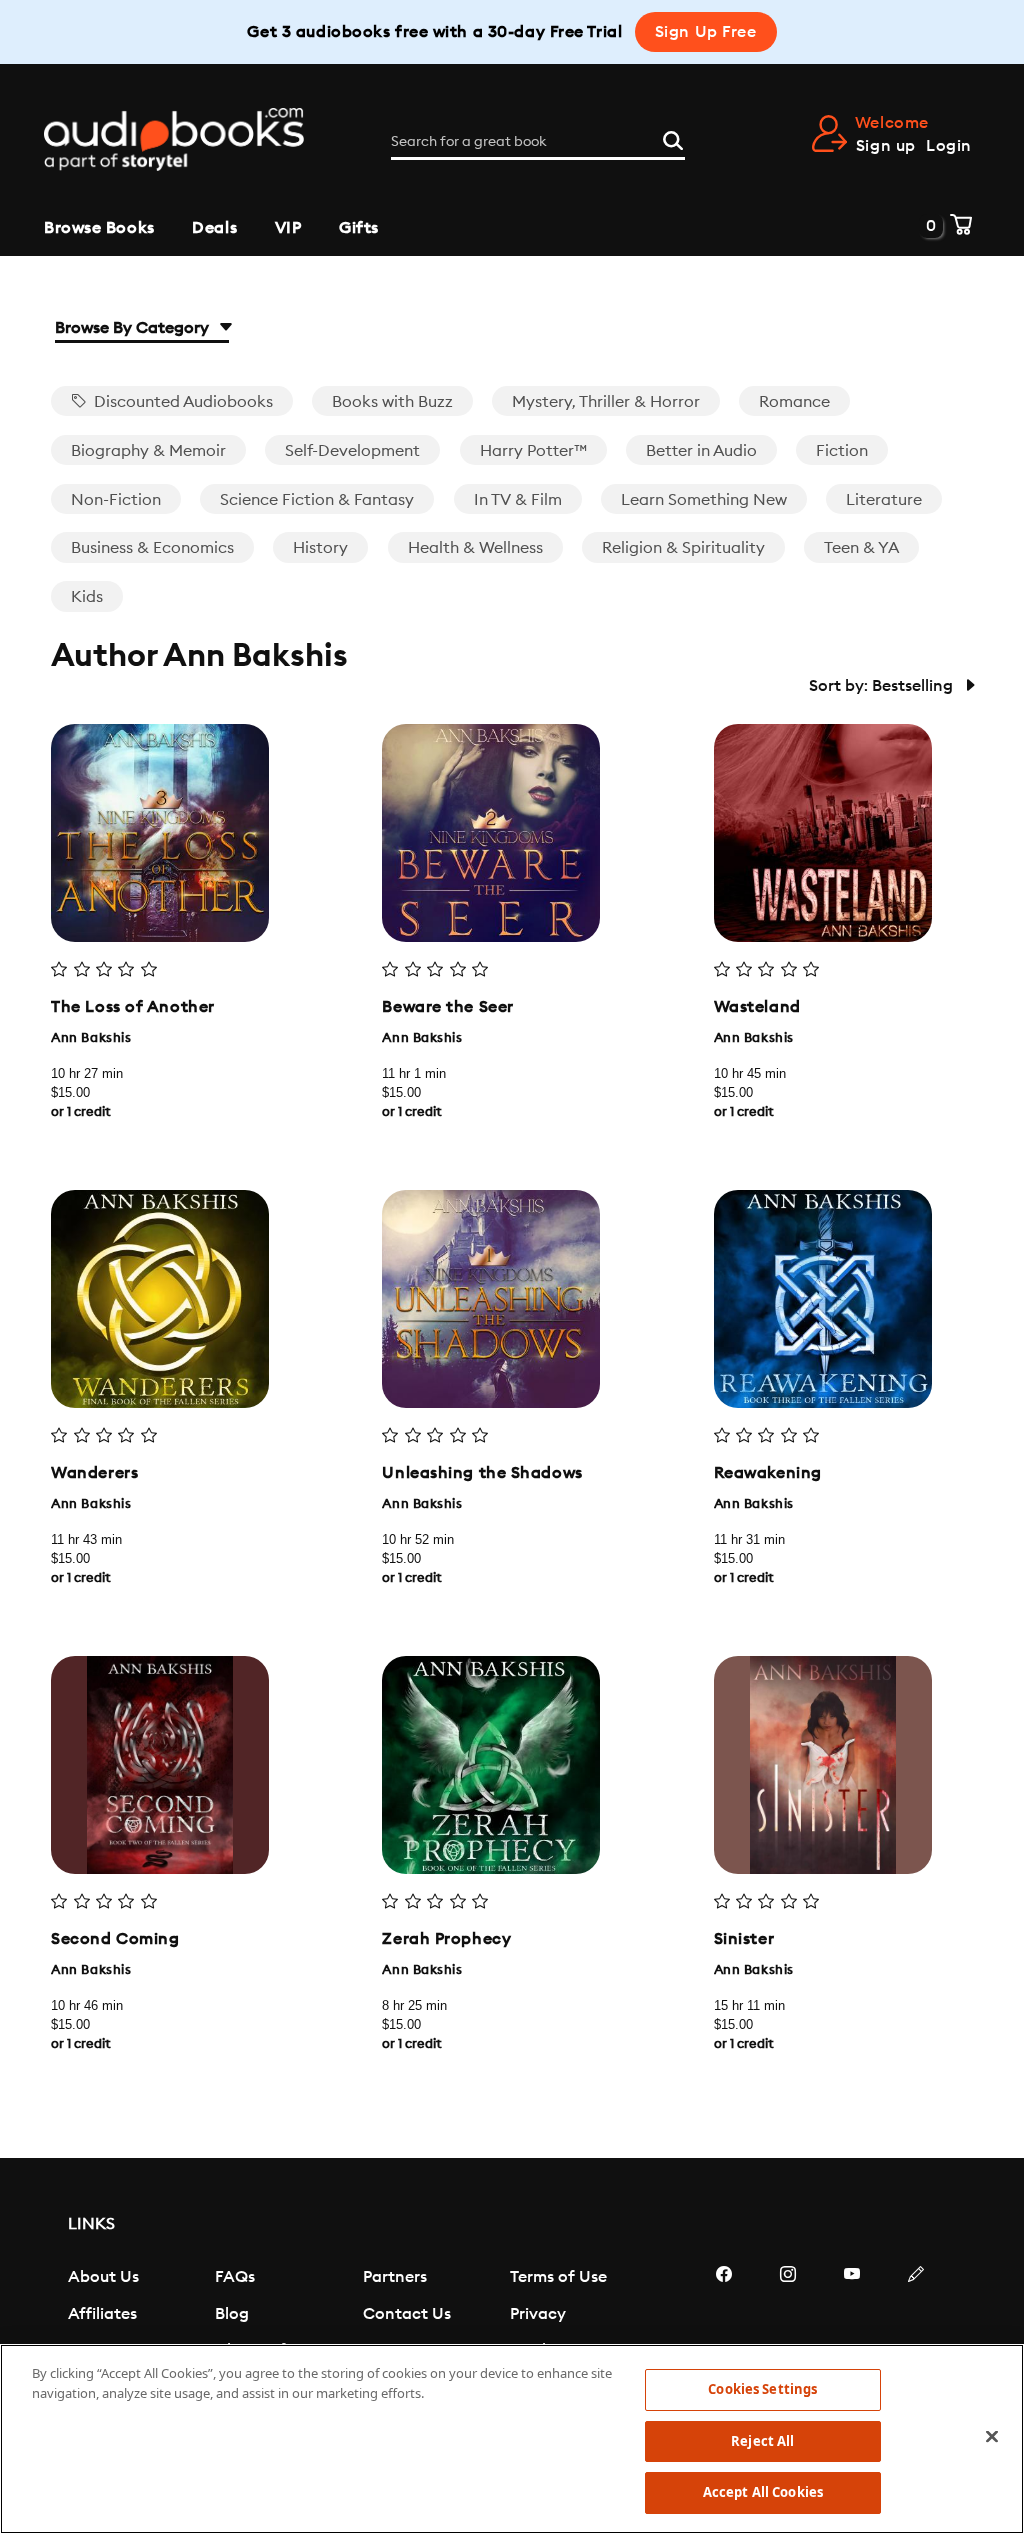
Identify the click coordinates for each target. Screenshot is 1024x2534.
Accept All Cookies (763, 2492)
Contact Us (407, 2314)
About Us (103, 2277)
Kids (87, 597)
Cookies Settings (762, 2389)
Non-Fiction (116, 500)
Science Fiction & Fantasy (317, 500)
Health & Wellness (475, 548)
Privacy (538, 2314)
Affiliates (102, 2314)
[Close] (992, 2437)
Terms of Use (558, 2277)
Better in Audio (701, 451)
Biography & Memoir (148, 451)
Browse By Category (134, 328)
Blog (232, 2314)
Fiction (842, 451)
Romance (794, 402)
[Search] (673, 138)
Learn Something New (704, 500)
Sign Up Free (706, 32)
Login (949, 146)
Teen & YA (861, 548)
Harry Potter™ (533, 451)
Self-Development (352, 451)
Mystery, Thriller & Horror (606, 402)
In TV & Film (518, 500)
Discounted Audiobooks (181, 402)
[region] (512, 2439)
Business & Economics (152, 548)
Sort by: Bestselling (883, 686)
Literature (884, 500)
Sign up (886, 146)
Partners (395, 2277)
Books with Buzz (392, 402)
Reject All (762, 2441)
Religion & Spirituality (683, 548)
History (320, 548)
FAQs (235, 2277)
